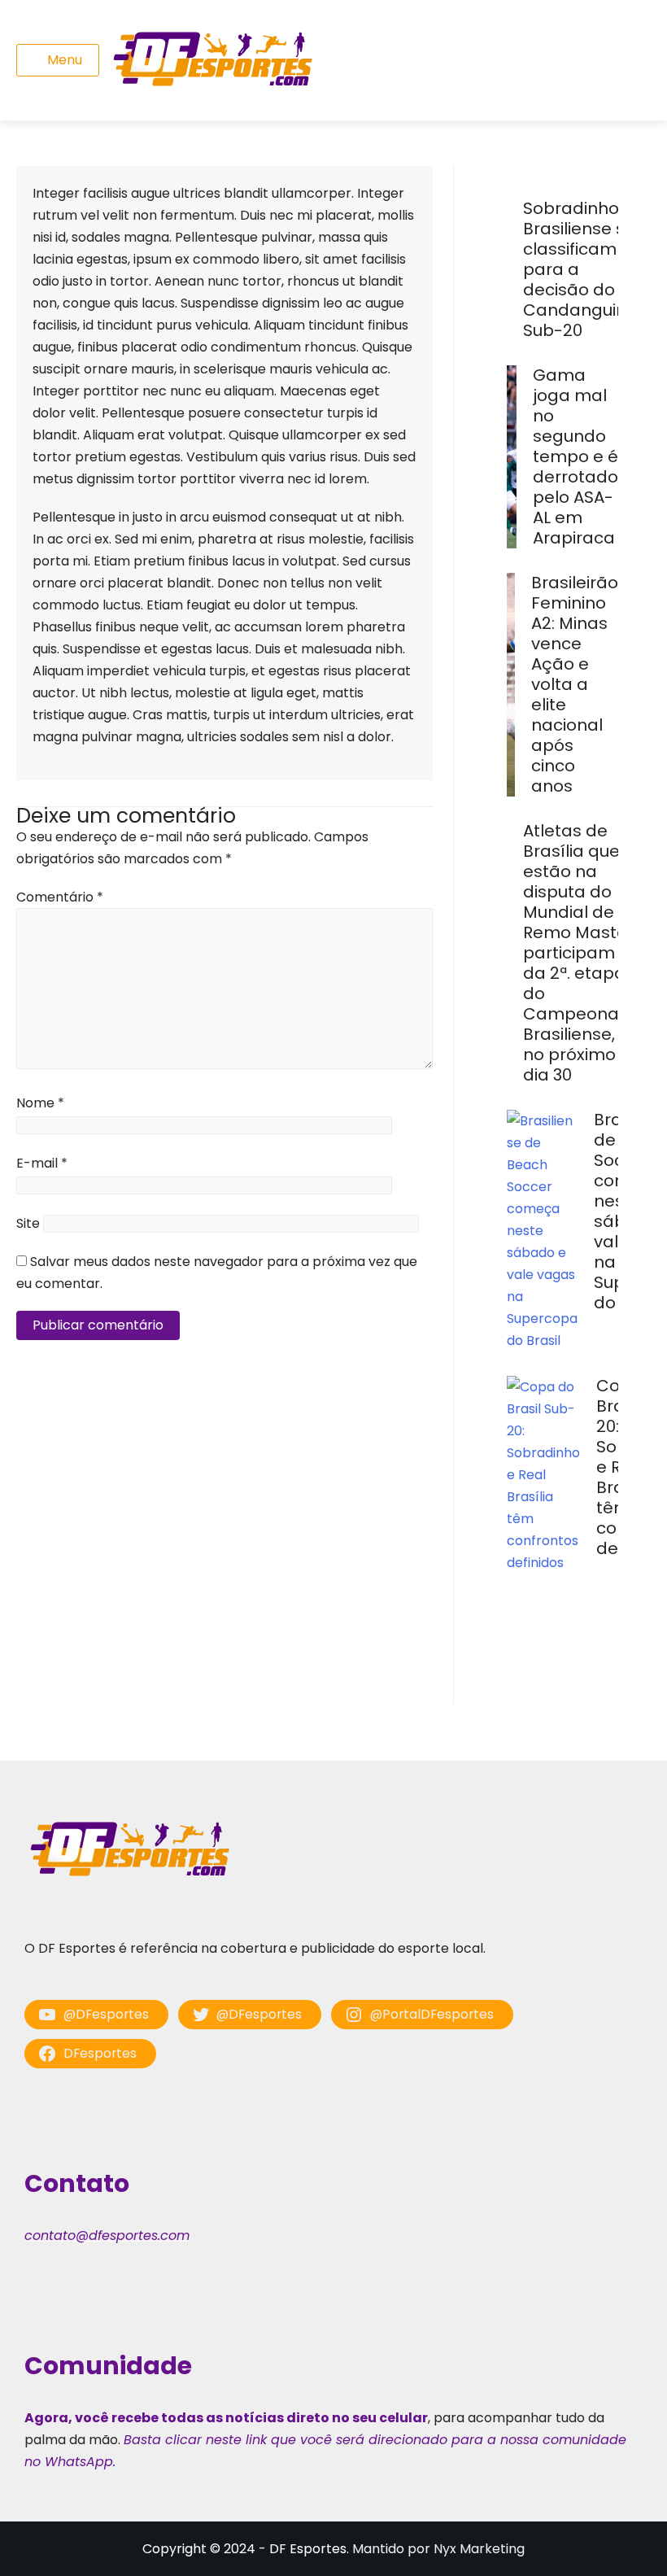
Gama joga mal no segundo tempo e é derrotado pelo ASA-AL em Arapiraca (575, 456)
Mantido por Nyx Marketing (438, 2549)
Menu (65, 60)
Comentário (60, 897)
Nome (40, 1103)
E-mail (42, 1163)
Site (28, 1223)
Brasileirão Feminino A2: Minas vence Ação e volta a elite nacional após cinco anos (575, 684)
